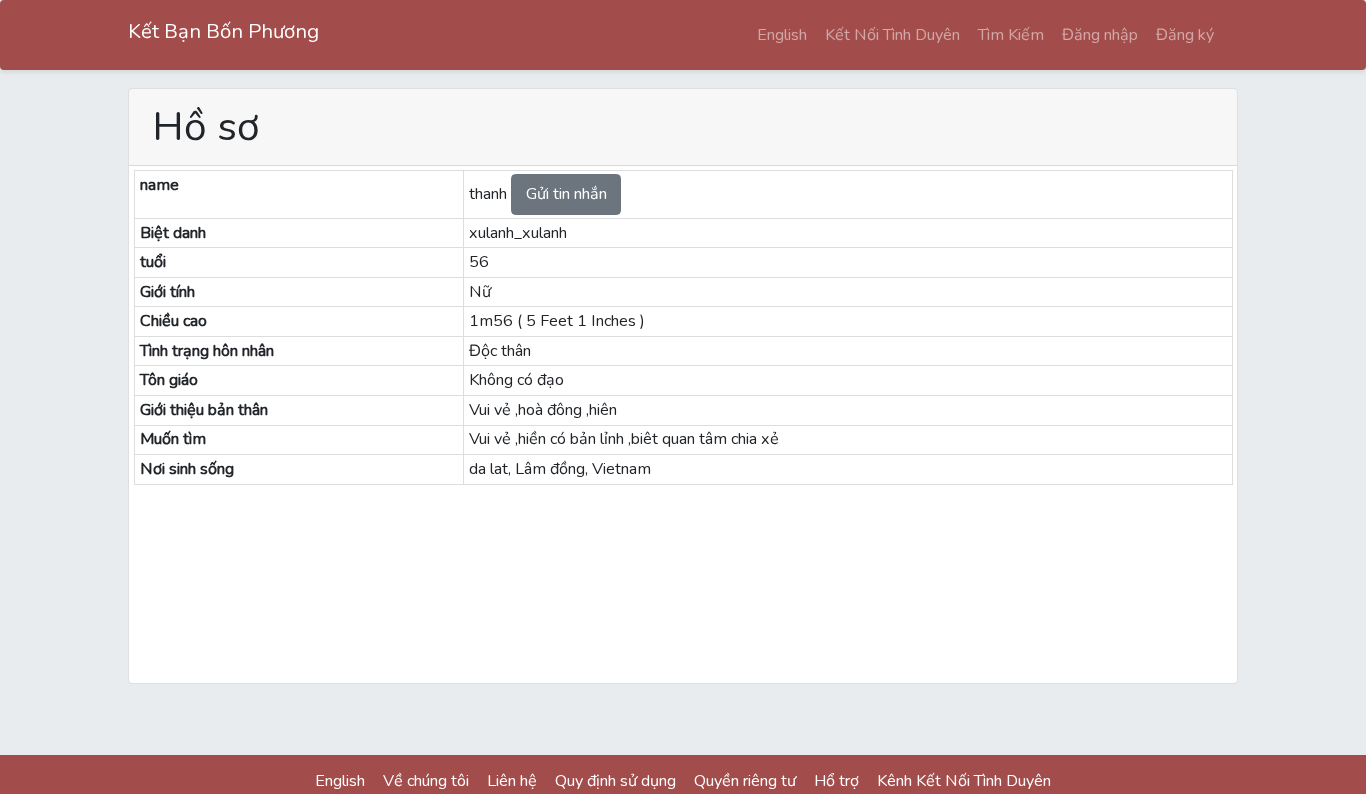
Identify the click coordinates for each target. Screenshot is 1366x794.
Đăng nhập (1100, 35)
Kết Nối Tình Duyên (892, 35)
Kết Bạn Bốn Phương (223, 31)
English (782, 35)
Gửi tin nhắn (566, 194)
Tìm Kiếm (1011, 35)
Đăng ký (1185, 35)
